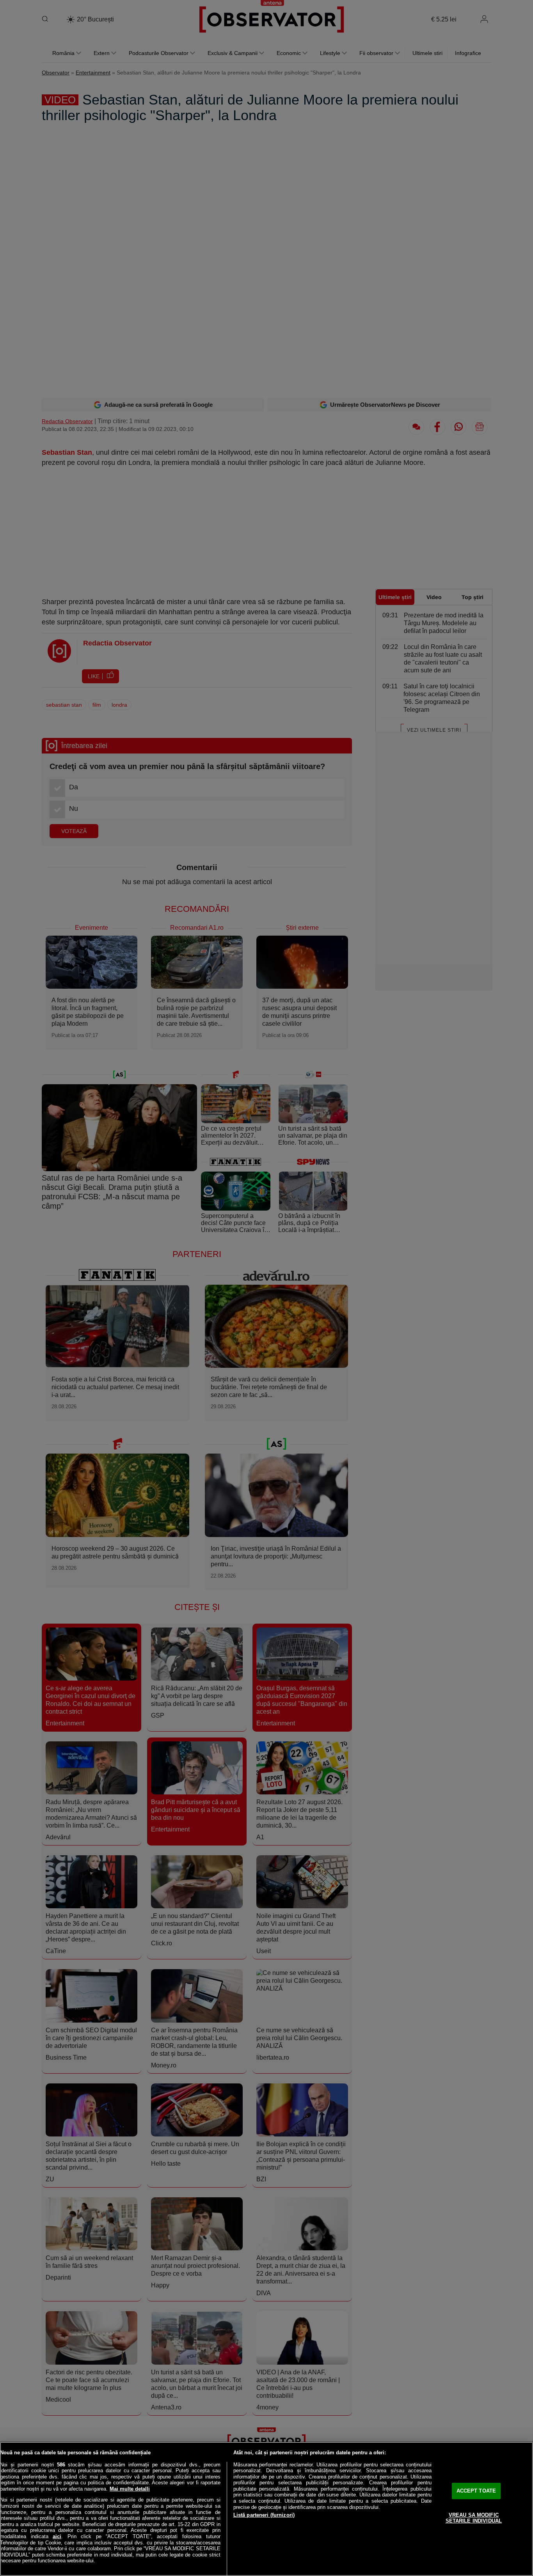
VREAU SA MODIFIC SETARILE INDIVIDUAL (474, 2518)
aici (57, 2536)
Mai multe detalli (130, 2489)
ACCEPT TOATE (476, 2491)
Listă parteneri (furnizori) (264, 2515)
